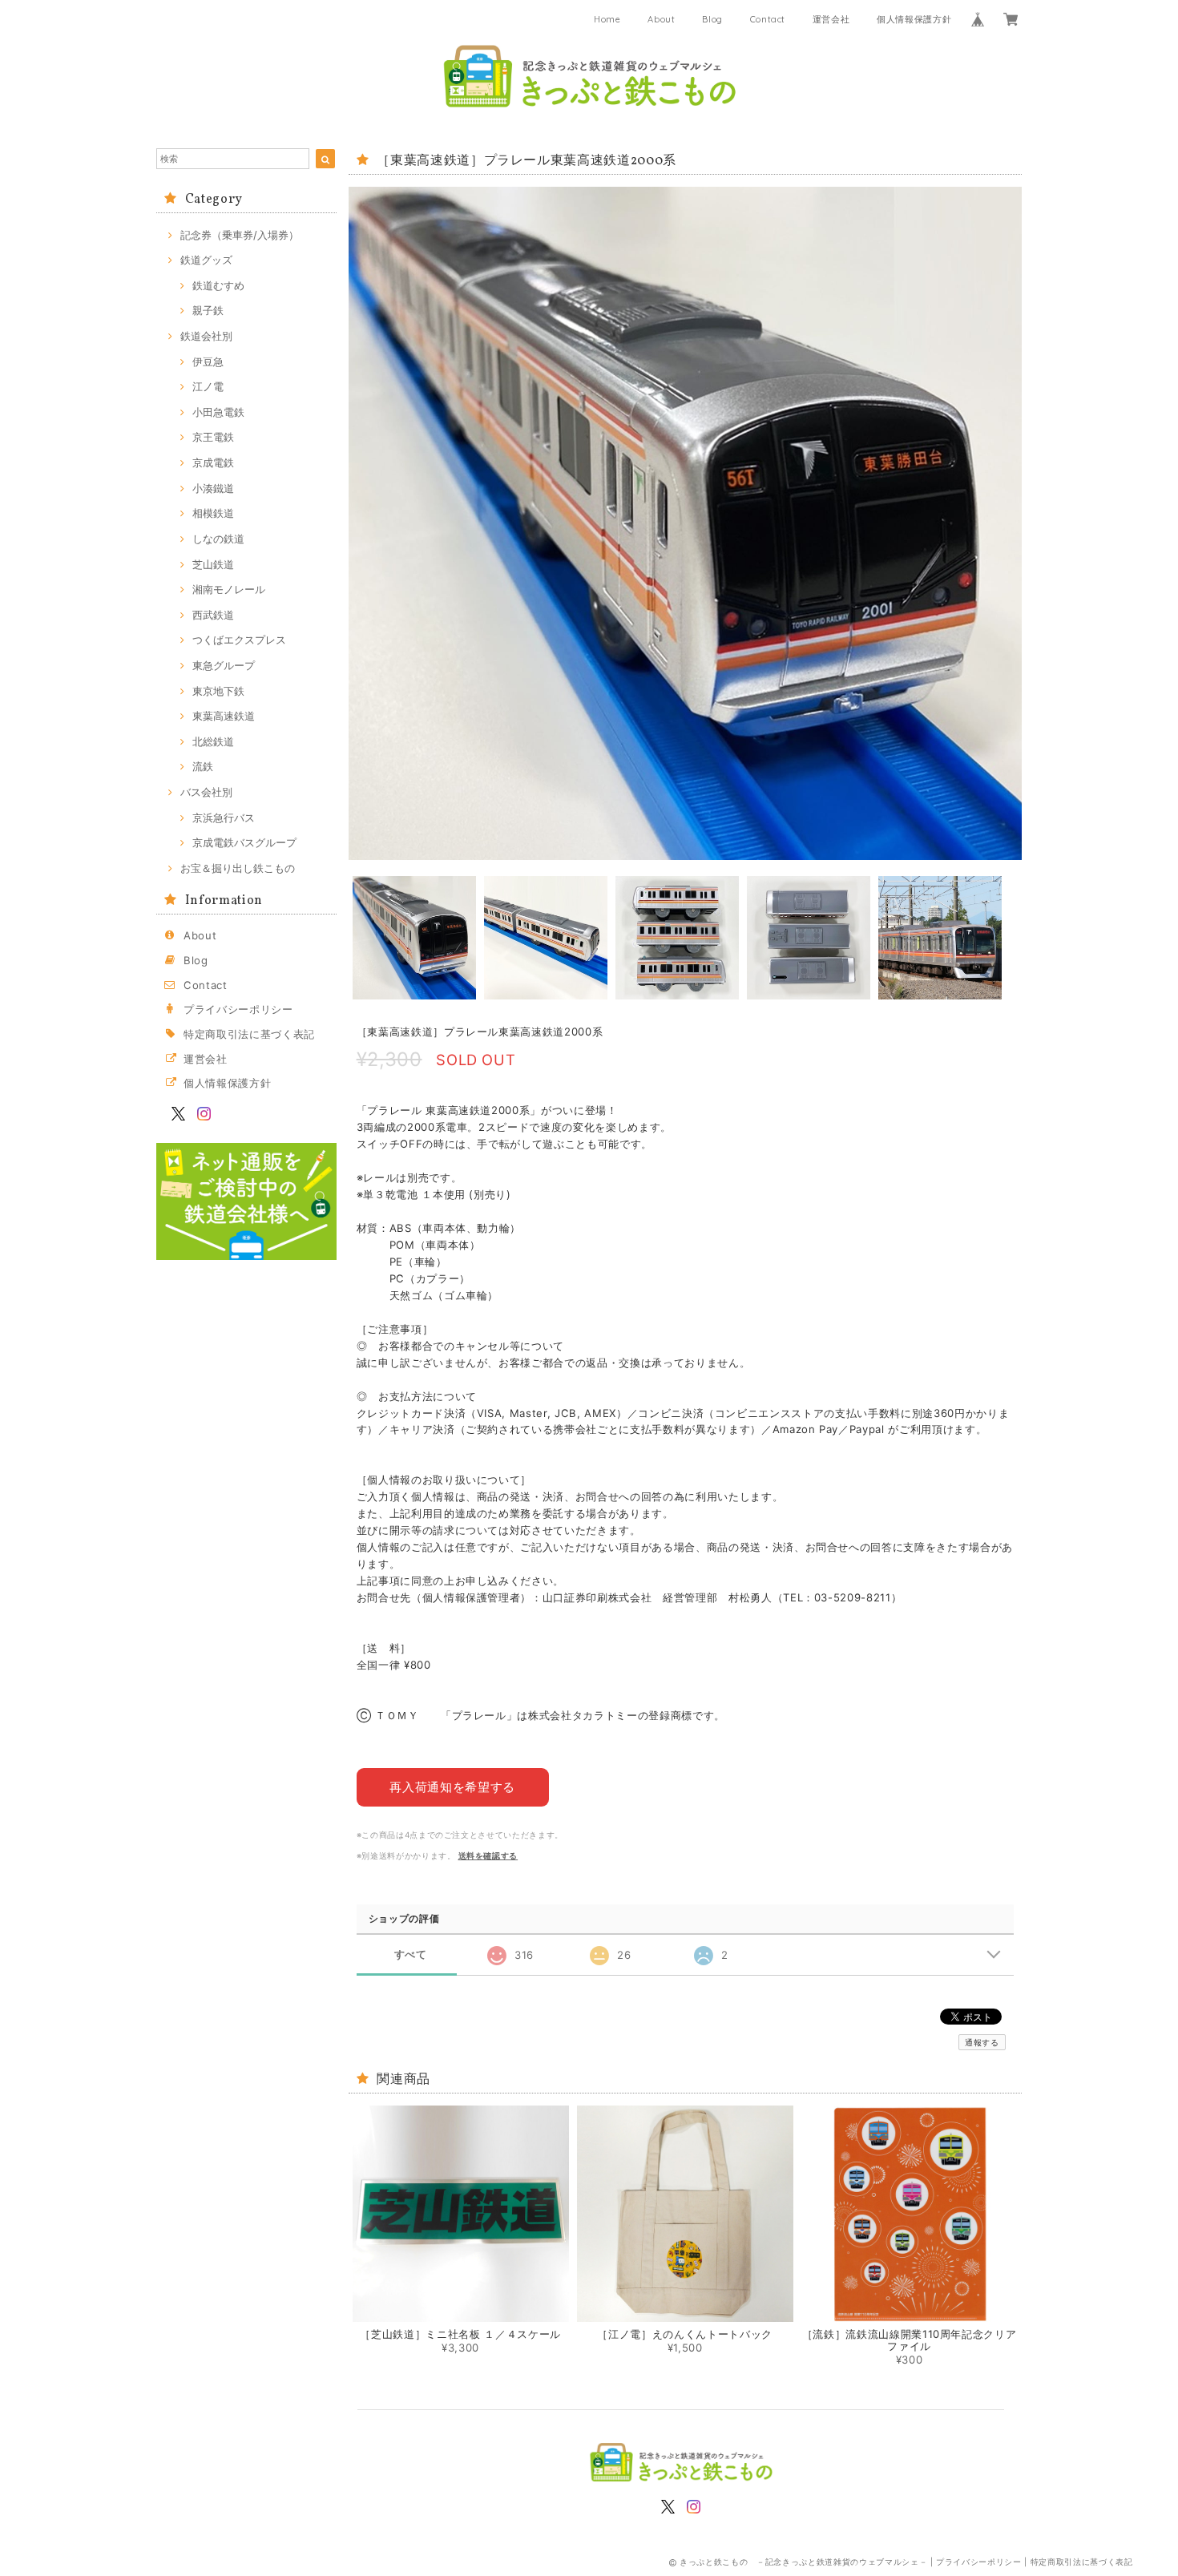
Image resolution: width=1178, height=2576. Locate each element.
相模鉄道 (213, 513)
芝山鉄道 (213, 564)
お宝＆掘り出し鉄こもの (238, 868)
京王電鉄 (213, 437)
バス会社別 (206, 792)
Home (607, 19)
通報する (982, 2042)
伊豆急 (208, 361)
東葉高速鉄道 (224, 716)
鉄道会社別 (206, 336)
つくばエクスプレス (239, 640)
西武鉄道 (213, 615)
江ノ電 (208, 386)
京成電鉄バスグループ (244, 842)
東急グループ (224, 665)
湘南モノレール (229, 589)
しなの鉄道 (218, 539)
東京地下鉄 (218, 691)
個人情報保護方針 (914, 19)
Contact (768, 19)
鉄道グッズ (206, 260)
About (661, 19)
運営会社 (831, 19)
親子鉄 (208, 310)
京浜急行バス (224, 818)
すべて (411, 1954)
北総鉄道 (213, 741)
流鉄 (203, 766)
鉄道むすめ (218, 285)
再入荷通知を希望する (452, 1787)
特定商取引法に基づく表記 (249, 1034)
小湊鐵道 (213, 488)
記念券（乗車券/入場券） (240, 235)
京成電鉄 (213, 462)
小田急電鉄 (218, 412)
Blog (712, 19)
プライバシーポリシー (238, 1009)
